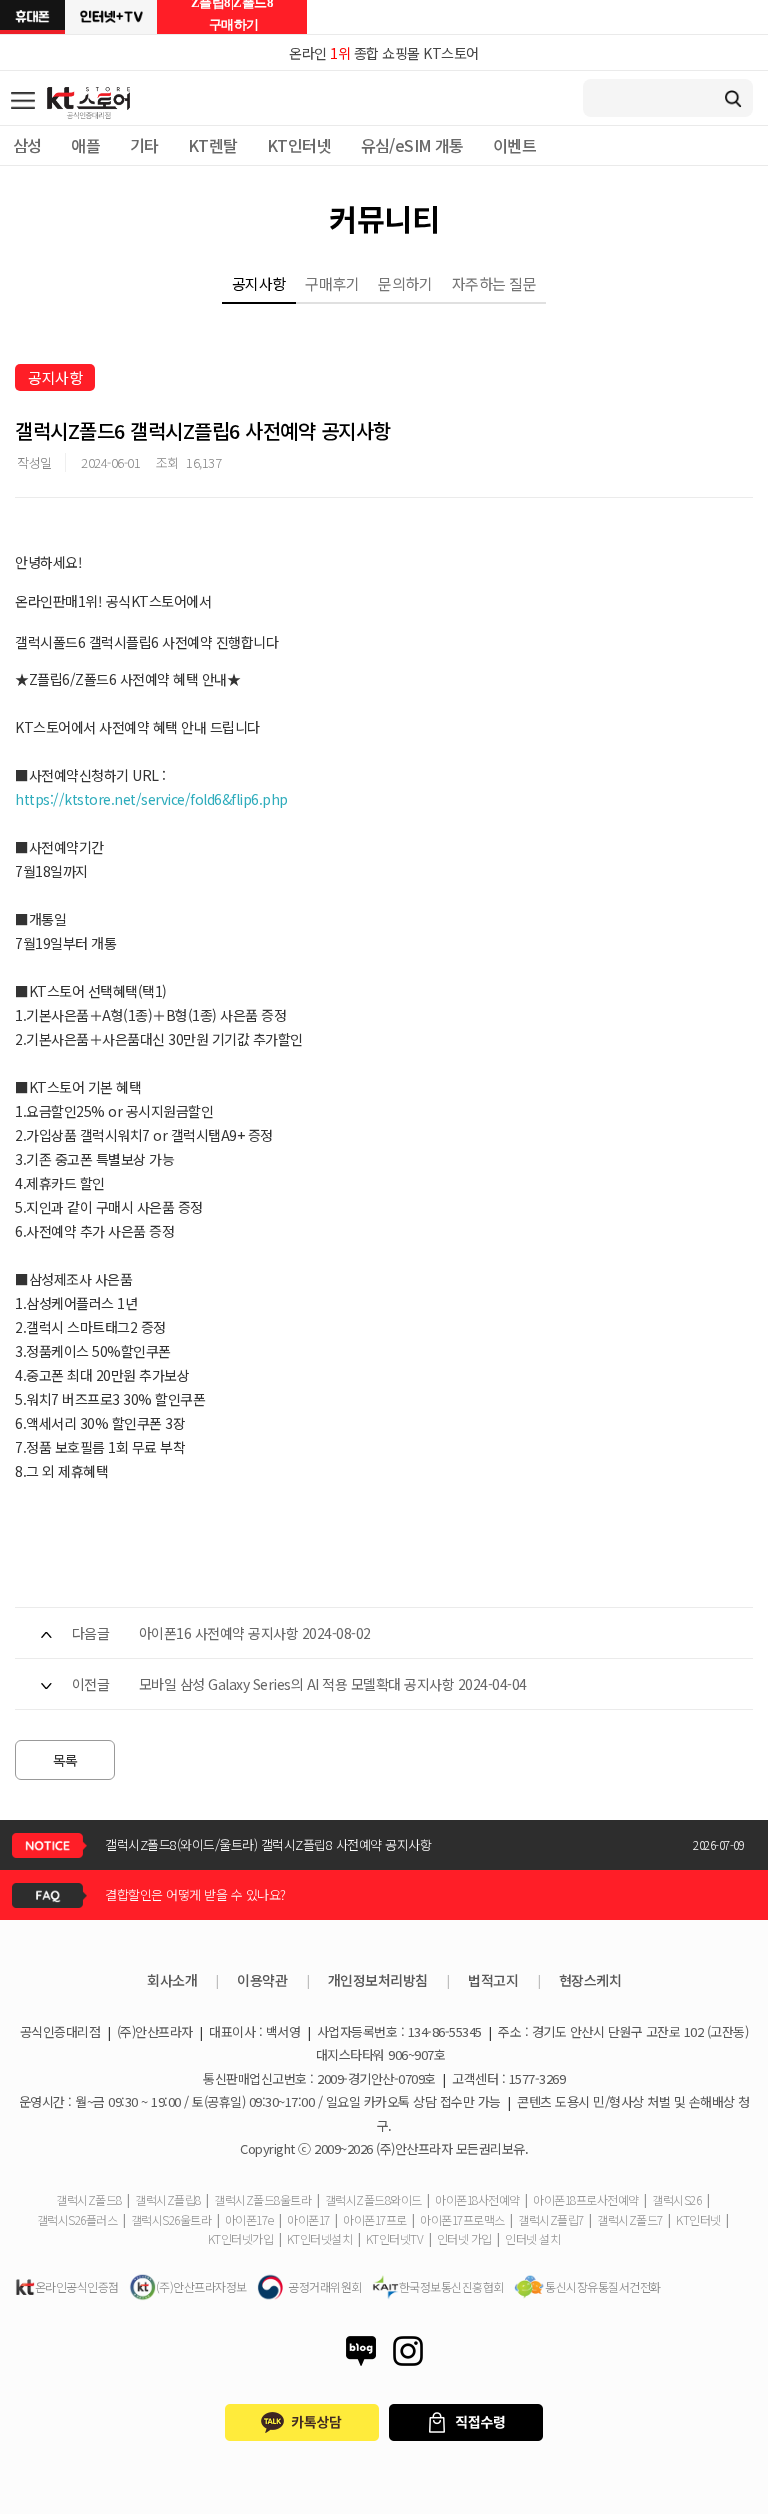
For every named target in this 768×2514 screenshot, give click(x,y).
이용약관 (262, 1980)
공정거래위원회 (325, 2286)
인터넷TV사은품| (111, 17)
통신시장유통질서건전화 (603, 2286)
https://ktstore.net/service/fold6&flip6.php (151, 799)
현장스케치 (590, 1980)
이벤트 (514, 145)
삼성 (27, 145)
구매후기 (332, 283)
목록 (65, 1760)
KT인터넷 (299, 145)
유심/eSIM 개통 (412, 145)
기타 (144, 145)
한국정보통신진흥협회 (451, 2286)
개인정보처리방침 (378, 1980)
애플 (85, 145)
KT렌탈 (213, 145)
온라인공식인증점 (77, 2286)
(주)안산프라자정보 (201, 2286)
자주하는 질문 (494, 283)
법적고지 (493, 1980)
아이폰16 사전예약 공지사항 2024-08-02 (255, 1633)
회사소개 (172, 1980)
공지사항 (259, 283)
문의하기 (405, 283)
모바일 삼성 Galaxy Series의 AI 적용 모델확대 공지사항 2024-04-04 (333, 1684)
